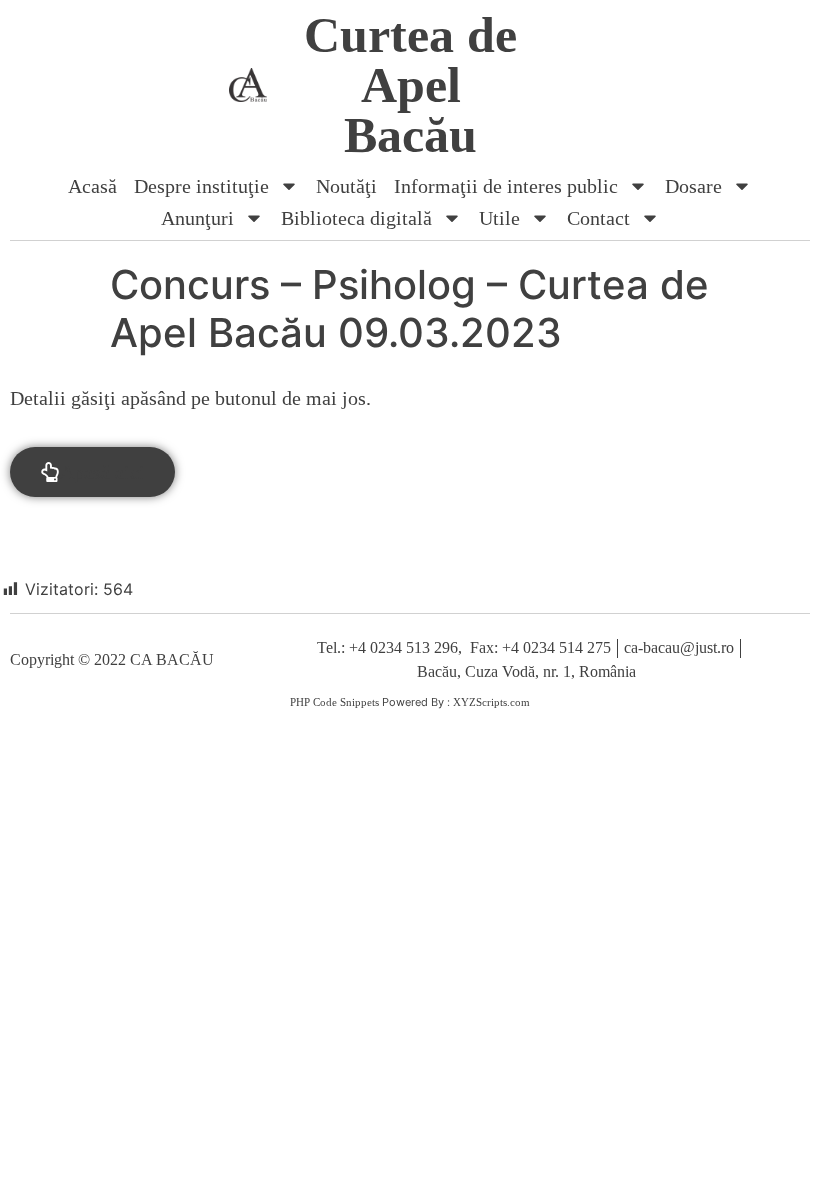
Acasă (92, 186)
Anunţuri (197, 218)
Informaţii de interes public (506, 186)
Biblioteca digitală (356, 218)
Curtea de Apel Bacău (410, 85)
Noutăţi (346, 186)
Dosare (693, 186)
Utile (499, 218)
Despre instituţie (201, 186)
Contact (598, 218)
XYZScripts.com (491, 702)
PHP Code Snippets (334, 702)
